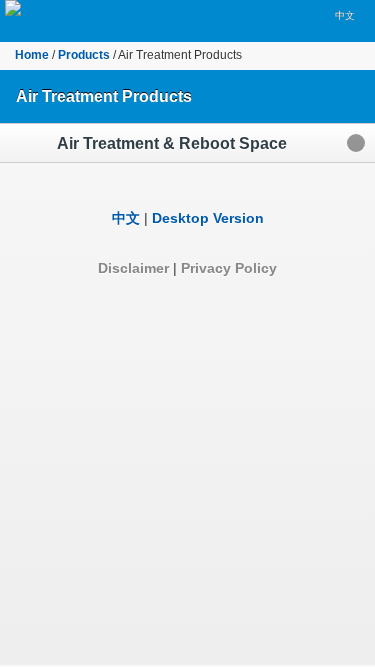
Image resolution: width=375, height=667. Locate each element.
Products (84, 55)
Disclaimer (133, 268)
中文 (345, 15)
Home (32, 55)
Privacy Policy (229, 268)
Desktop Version (208, 218)
